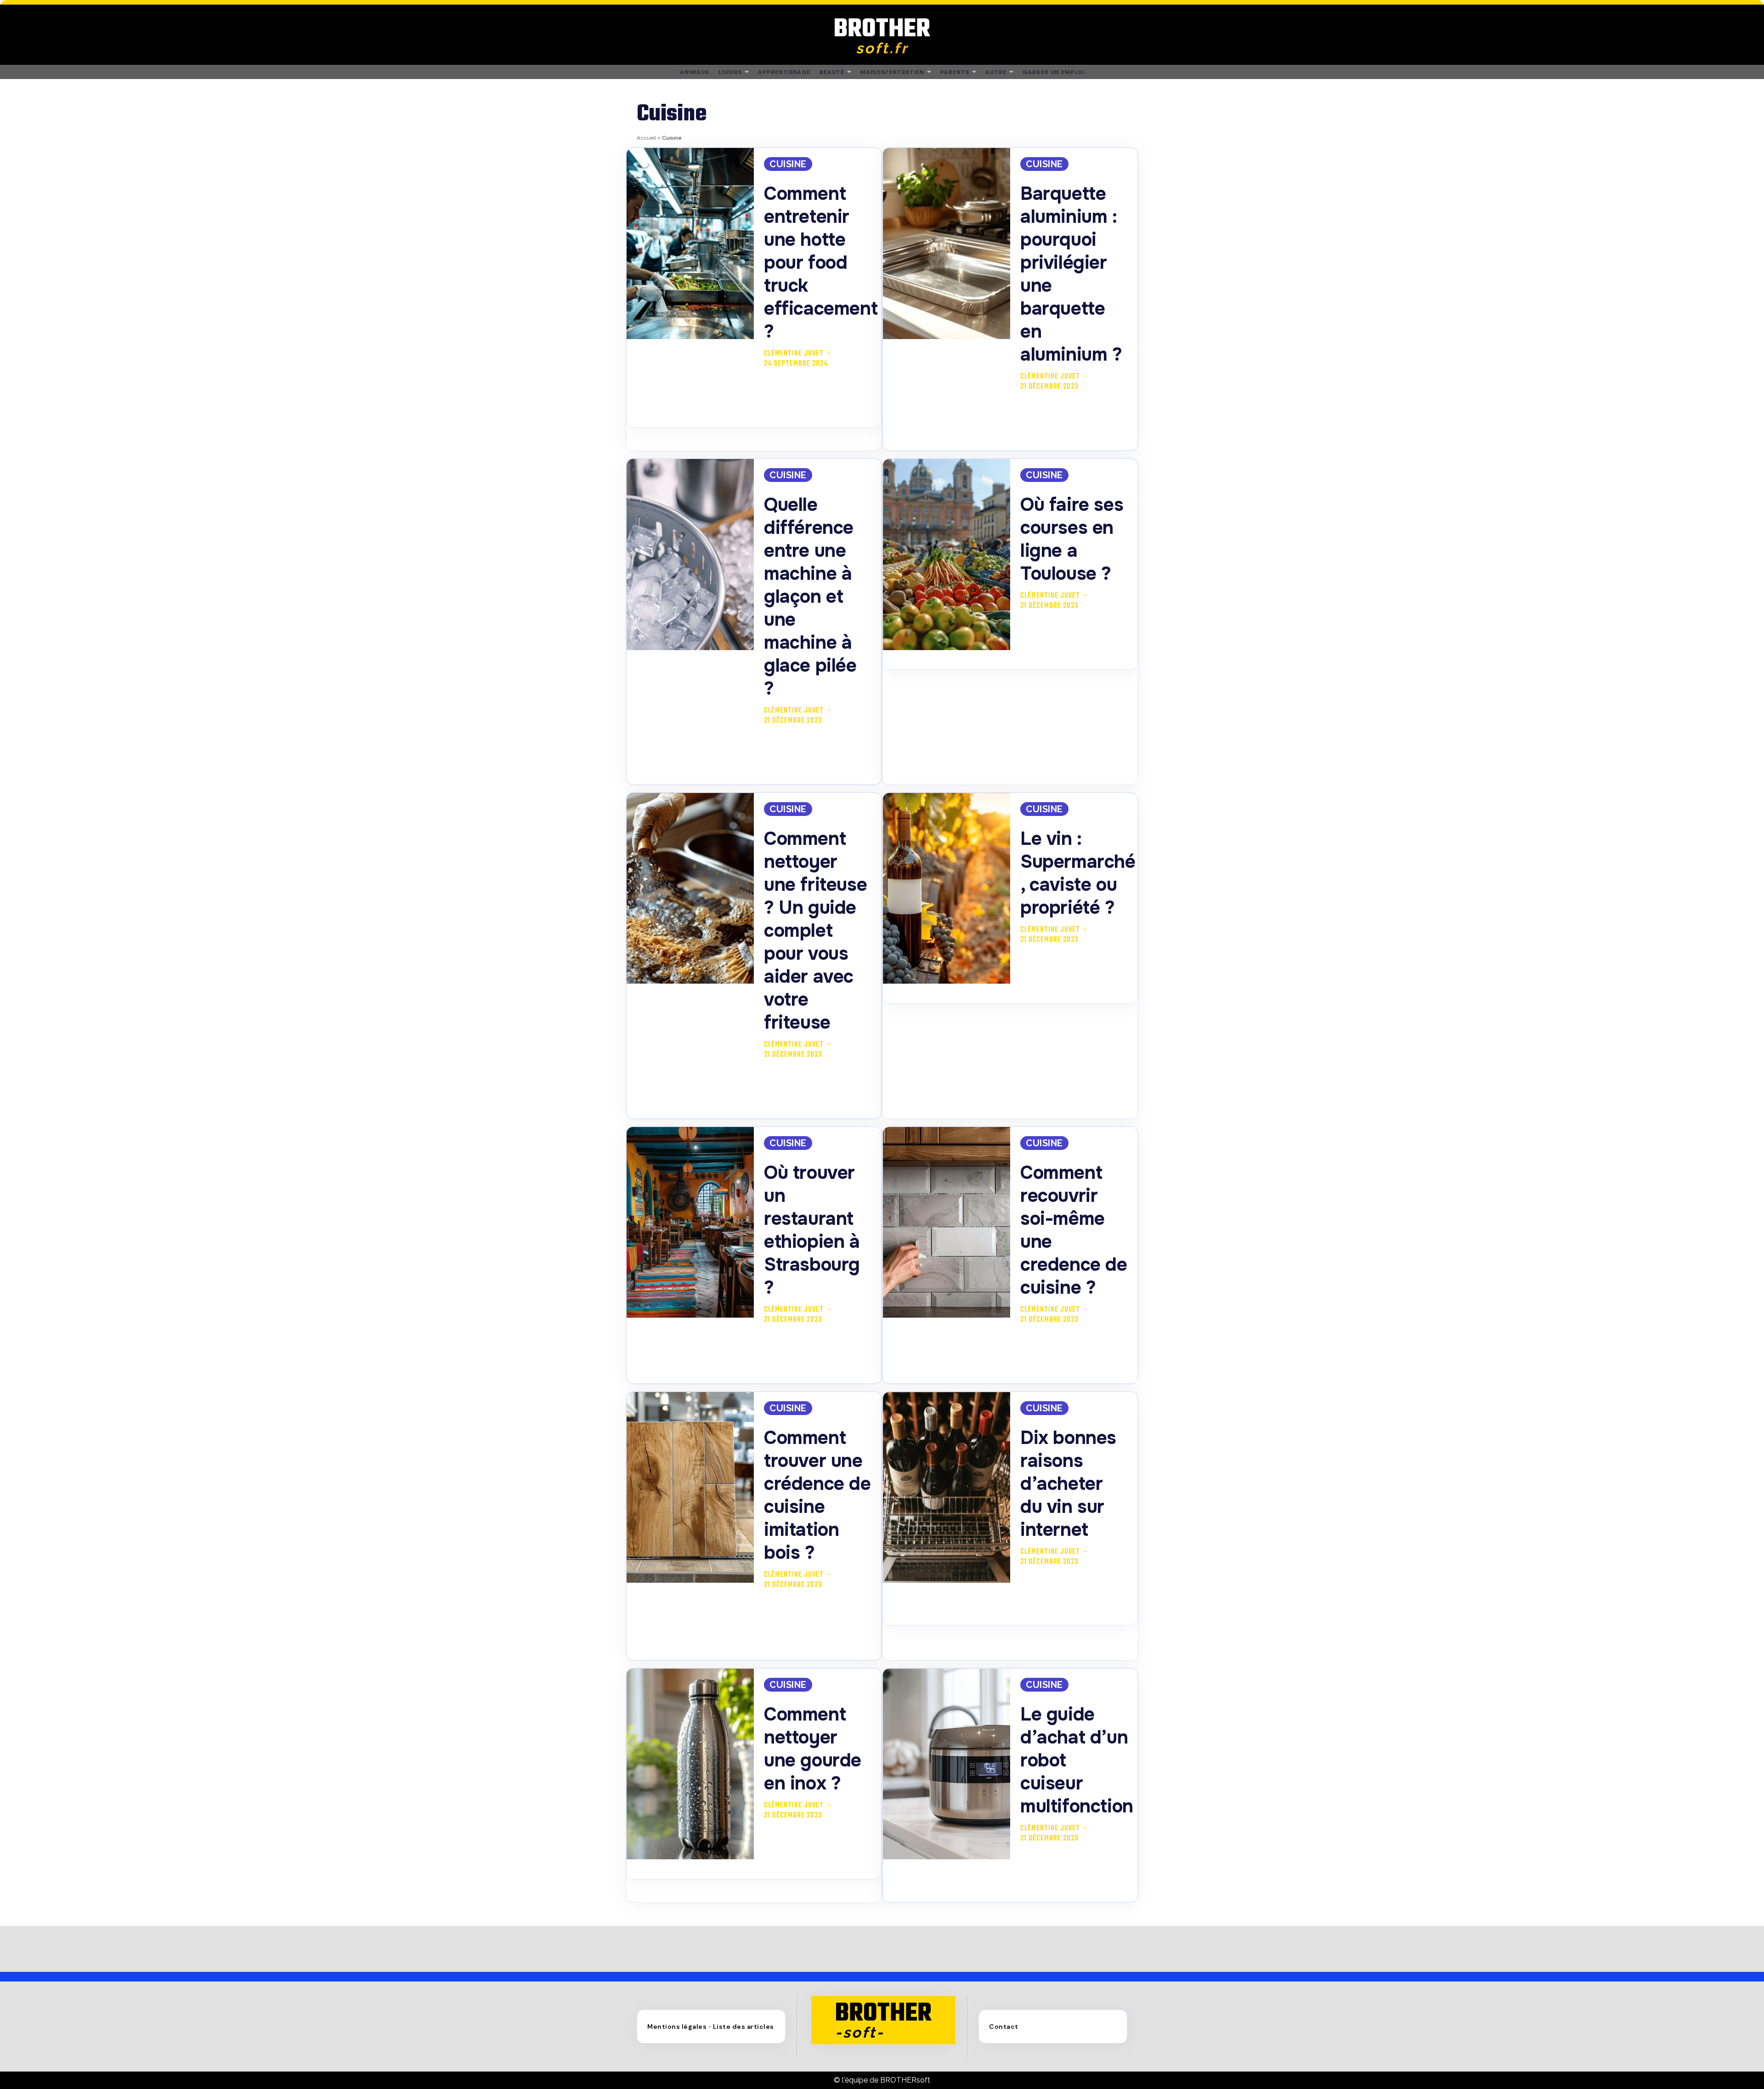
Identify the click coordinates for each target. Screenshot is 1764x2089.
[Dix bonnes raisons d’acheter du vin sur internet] (947, 1488)
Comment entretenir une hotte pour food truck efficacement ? (821, 263)
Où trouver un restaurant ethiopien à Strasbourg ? (812, 1230)
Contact (1004, 2027)
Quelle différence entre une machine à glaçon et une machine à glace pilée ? (810, 597)
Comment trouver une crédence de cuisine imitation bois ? (817, 1495)
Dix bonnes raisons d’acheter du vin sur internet (1068, 1484)
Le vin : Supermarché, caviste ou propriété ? (1078, 873)
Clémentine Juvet (794, 354)
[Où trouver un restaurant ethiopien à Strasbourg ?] (690, 1223)
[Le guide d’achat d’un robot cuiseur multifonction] (947, 1764)
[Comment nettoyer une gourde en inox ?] (690, 1764)
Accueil (646, 138)
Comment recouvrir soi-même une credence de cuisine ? (1074, 1230)
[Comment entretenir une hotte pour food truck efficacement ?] (690, 243)
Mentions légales (677, 2027)
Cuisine (788, 164)
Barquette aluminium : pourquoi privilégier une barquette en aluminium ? (1071, 274)
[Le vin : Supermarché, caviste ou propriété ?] (947, 889)
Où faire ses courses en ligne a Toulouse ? (1072, 539)
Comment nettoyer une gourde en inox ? (813, 1749)
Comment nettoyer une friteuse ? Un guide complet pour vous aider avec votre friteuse (815, 931)
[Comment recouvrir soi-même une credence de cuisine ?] (947, 1223)
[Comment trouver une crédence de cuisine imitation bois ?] (690, 1488)
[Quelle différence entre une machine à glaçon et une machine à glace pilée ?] (690, 555)
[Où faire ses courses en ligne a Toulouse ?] (947, 555)
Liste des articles (743, 2027)
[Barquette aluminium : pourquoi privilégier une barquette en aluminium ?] (947, 243)
